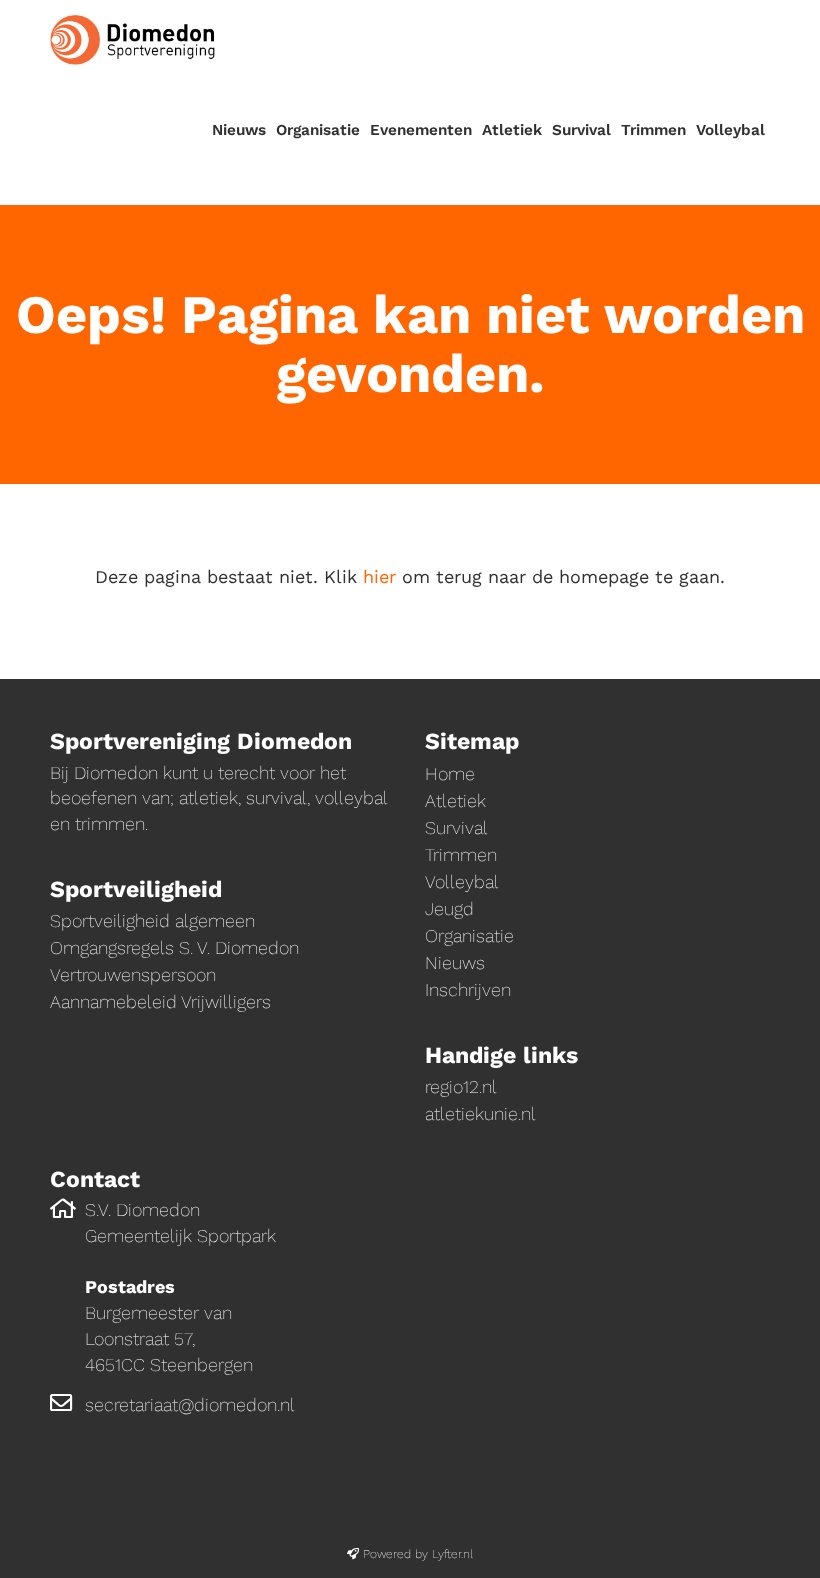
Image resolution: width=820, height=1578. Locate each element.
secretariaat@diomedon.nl (190, 1404)
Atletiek (512, 130)
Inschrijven (468, 989)
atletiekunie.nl (480, 1113)
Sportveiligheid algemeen (152, 920)
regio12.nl (461, 1086)
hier (379, 576)
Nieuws (239, 130)
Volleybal (730, 130)
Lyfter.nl (452, 1554)
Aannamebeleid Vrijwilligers (160, 1001)
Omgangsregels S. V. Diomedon (174, 947)
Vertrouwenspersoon (133, 974)
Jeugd (449, 908)
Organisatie (318, 130)
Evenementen (421, 130)
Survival (581, 130)
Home (450, 773)
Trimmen (653, 130)
